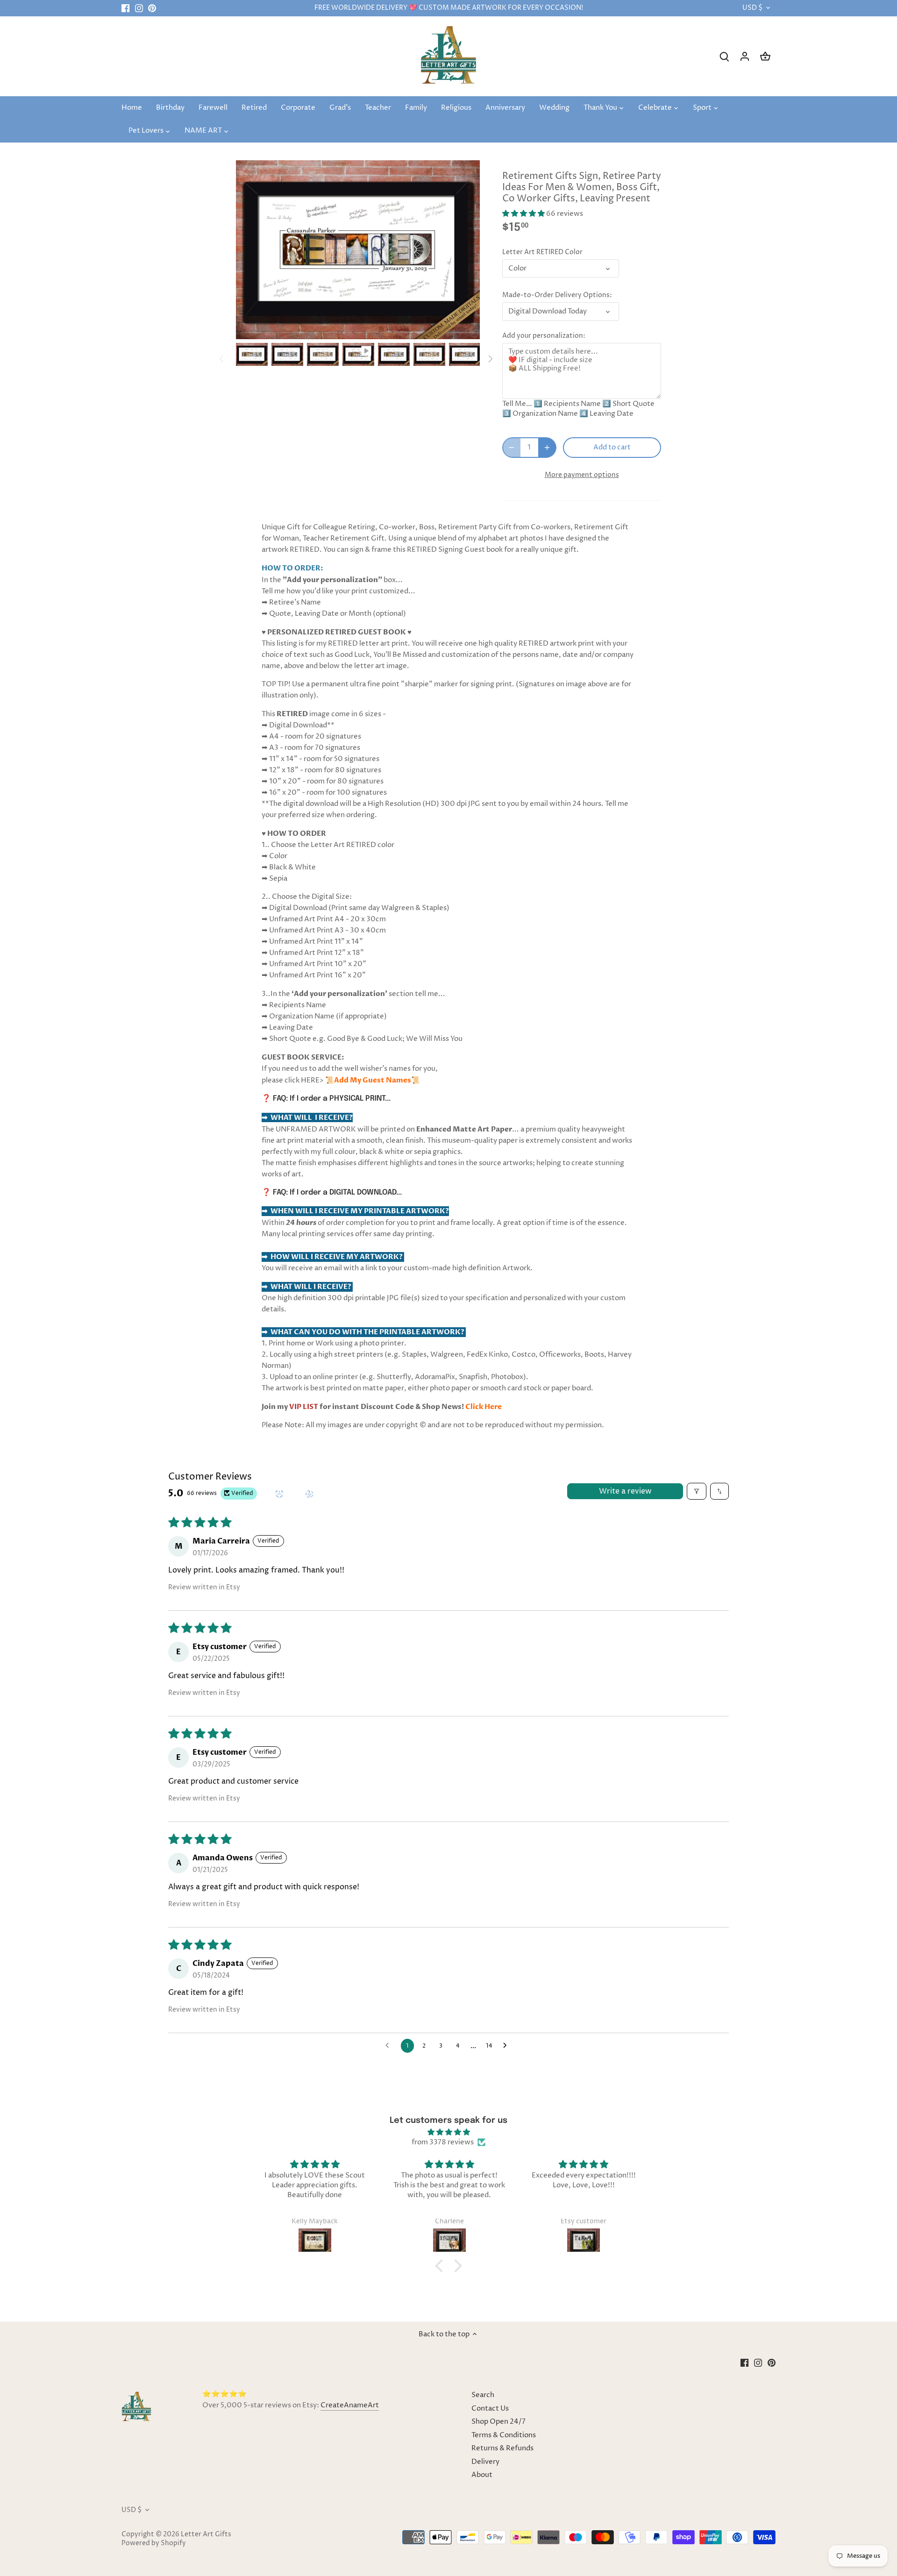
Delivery (485, 2462)
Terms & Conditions (504, 2435)
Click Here (484, 1407)
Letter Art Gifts (206, 2534)
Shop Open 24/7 (498, 2422)
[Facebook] (125, 8)
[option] (252, 355)
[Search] (724, 56)
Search (483, 2395)
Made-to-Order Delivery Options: (557, 295)
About (482, 2475)
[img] (448, 2132)
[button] (524, 214)
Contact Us (490, 2409)
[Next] (490, 359)
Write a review (625, 1491)
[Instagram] (139, 8)
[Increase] (547, 448)
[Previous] (222, 359)
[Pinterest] (152, 8)
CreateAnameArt (350, 2405)
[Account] (745, 56)
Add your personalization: (544, 336)
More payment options (582, 475)
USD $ (752, 8)
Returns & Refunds (502, 2448)
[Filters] (697, 1491)
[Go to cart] (765, 56)
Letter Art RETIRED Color (542, 252)
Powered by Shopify (154, 2543)
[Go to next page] (507, 2046)
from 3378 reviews (443, 2142)
